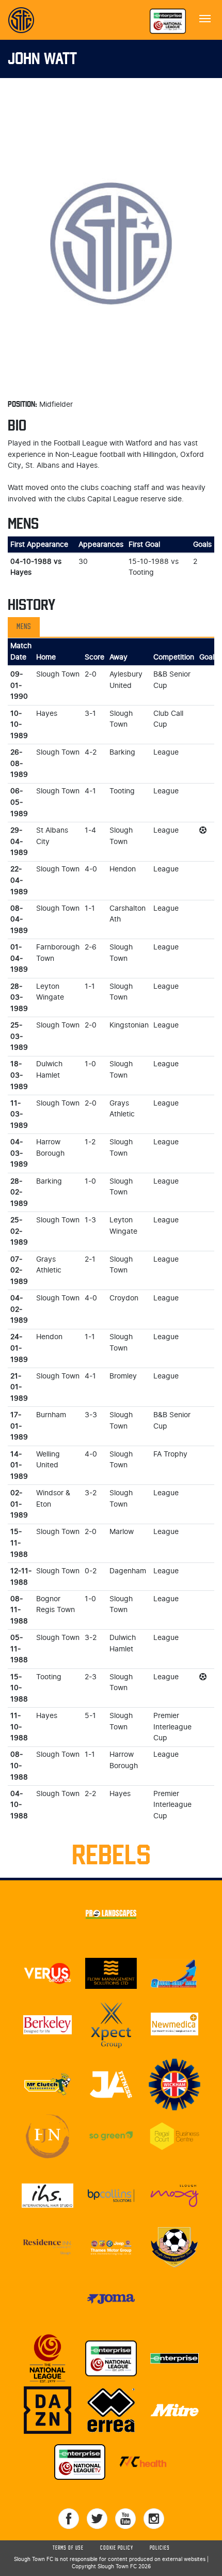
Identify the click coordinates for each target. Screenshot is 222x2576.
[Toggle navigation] (205, 18)
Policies (160, 2548)
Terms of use (68, 2548)
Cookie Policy (117, 2548)
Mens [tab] (24, 627)
